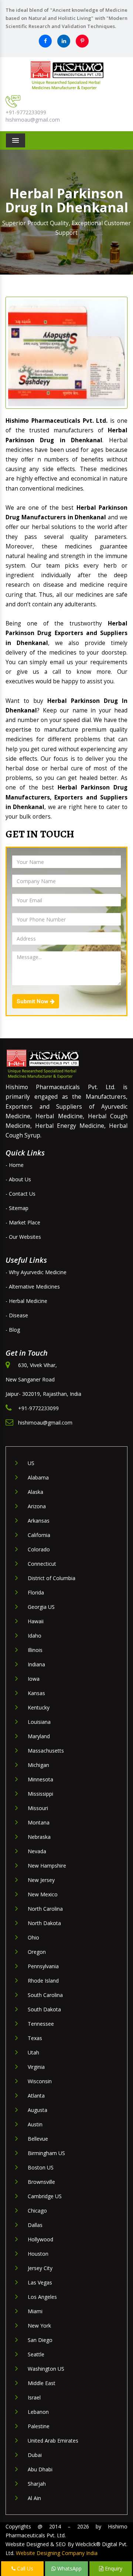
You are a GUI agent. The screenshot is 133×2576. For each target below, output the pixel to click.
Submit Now (33, 1001)
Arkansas (39, 1521)
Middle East (42, 2383)
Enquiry (113, 2568)
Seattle (36, 2354)
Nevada (37, 1851)
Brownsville (41, 2182)
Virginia (36, 2067)
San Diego (40, 2340)
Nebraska (39, 1837)
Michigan (38, 1765)
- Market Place (23, 1222)
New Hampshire (47, 1866)
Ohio (33, 1937)
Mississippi (40, 1794)
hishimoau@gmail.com (33, 120)
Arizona (37, 1506)
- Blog (13, 1330)
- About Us (18, 1179)
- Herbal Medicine (26, 1301)
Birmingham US (46, 2153)
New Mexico (43, 1894)
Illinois (35, 1650)
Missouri (38, 1808)
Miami (35, 2311)
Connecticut (42, 1564)
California (39, 1535)
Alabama (38, 1477)
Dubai (35, 2455)
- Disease (17, 1315)
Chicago (37, 2211)
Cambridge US (45, 2196)
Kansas (36, 1693)
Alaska (35, 1492)
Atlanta (36, 2096)
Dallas (35, 2225)
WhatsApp (69, 2568)
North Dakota (44, 1923)
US (31, 1463)
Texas (35, 2038)
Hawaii (36, 1621)
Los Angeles (42, 2297)
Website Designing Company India (57, 2553)
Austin (35, 2124)
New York (39, 2326)
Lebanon (38, 2412)
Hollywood (40, 2239)
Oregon (37, 1952)
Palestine (39, 2426)
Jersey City (40, 2268)
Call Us (24, 2568)
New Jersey (41, 1880)
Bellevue (38, 2139)
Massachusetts (46, 1751)
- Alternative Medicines (33, 1287)
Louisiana (39, 1722)
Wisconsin (40, 2081)
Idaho (35, 1636)
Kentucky (39, 1707)
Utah (33, 2052)
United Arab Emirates (53, 2441)
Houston (38, 2254)
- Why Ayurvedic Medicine (36, 1272)
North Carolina (45, 1909)
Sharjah (37, 2484)
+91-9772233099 (26, 112)
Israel (34, 2397)
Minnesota (40, 1779)
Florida (36, 1592)
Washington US (46, 2369)
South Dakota (44, 2009)
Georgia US (41, 1607)
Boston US (41, 2167)
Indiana (36, 1664)
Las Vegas (40, 2282)
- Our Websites (23, 1237)
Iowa (34, 1679)
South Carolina (45, 1995)
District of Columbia (52, 1578)
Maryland (39, 1736)
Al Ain (34, 2498)
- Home (15, 1165)
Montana (39, 1822)
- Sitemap (17, 1208)
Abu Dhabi (40, 2469)
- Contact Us (21, 1194)
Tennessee (41, 2024)
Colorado (39, 1549)
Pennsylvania (43, 1966)
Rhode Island (43, 1981)
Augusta (37, 2110)
